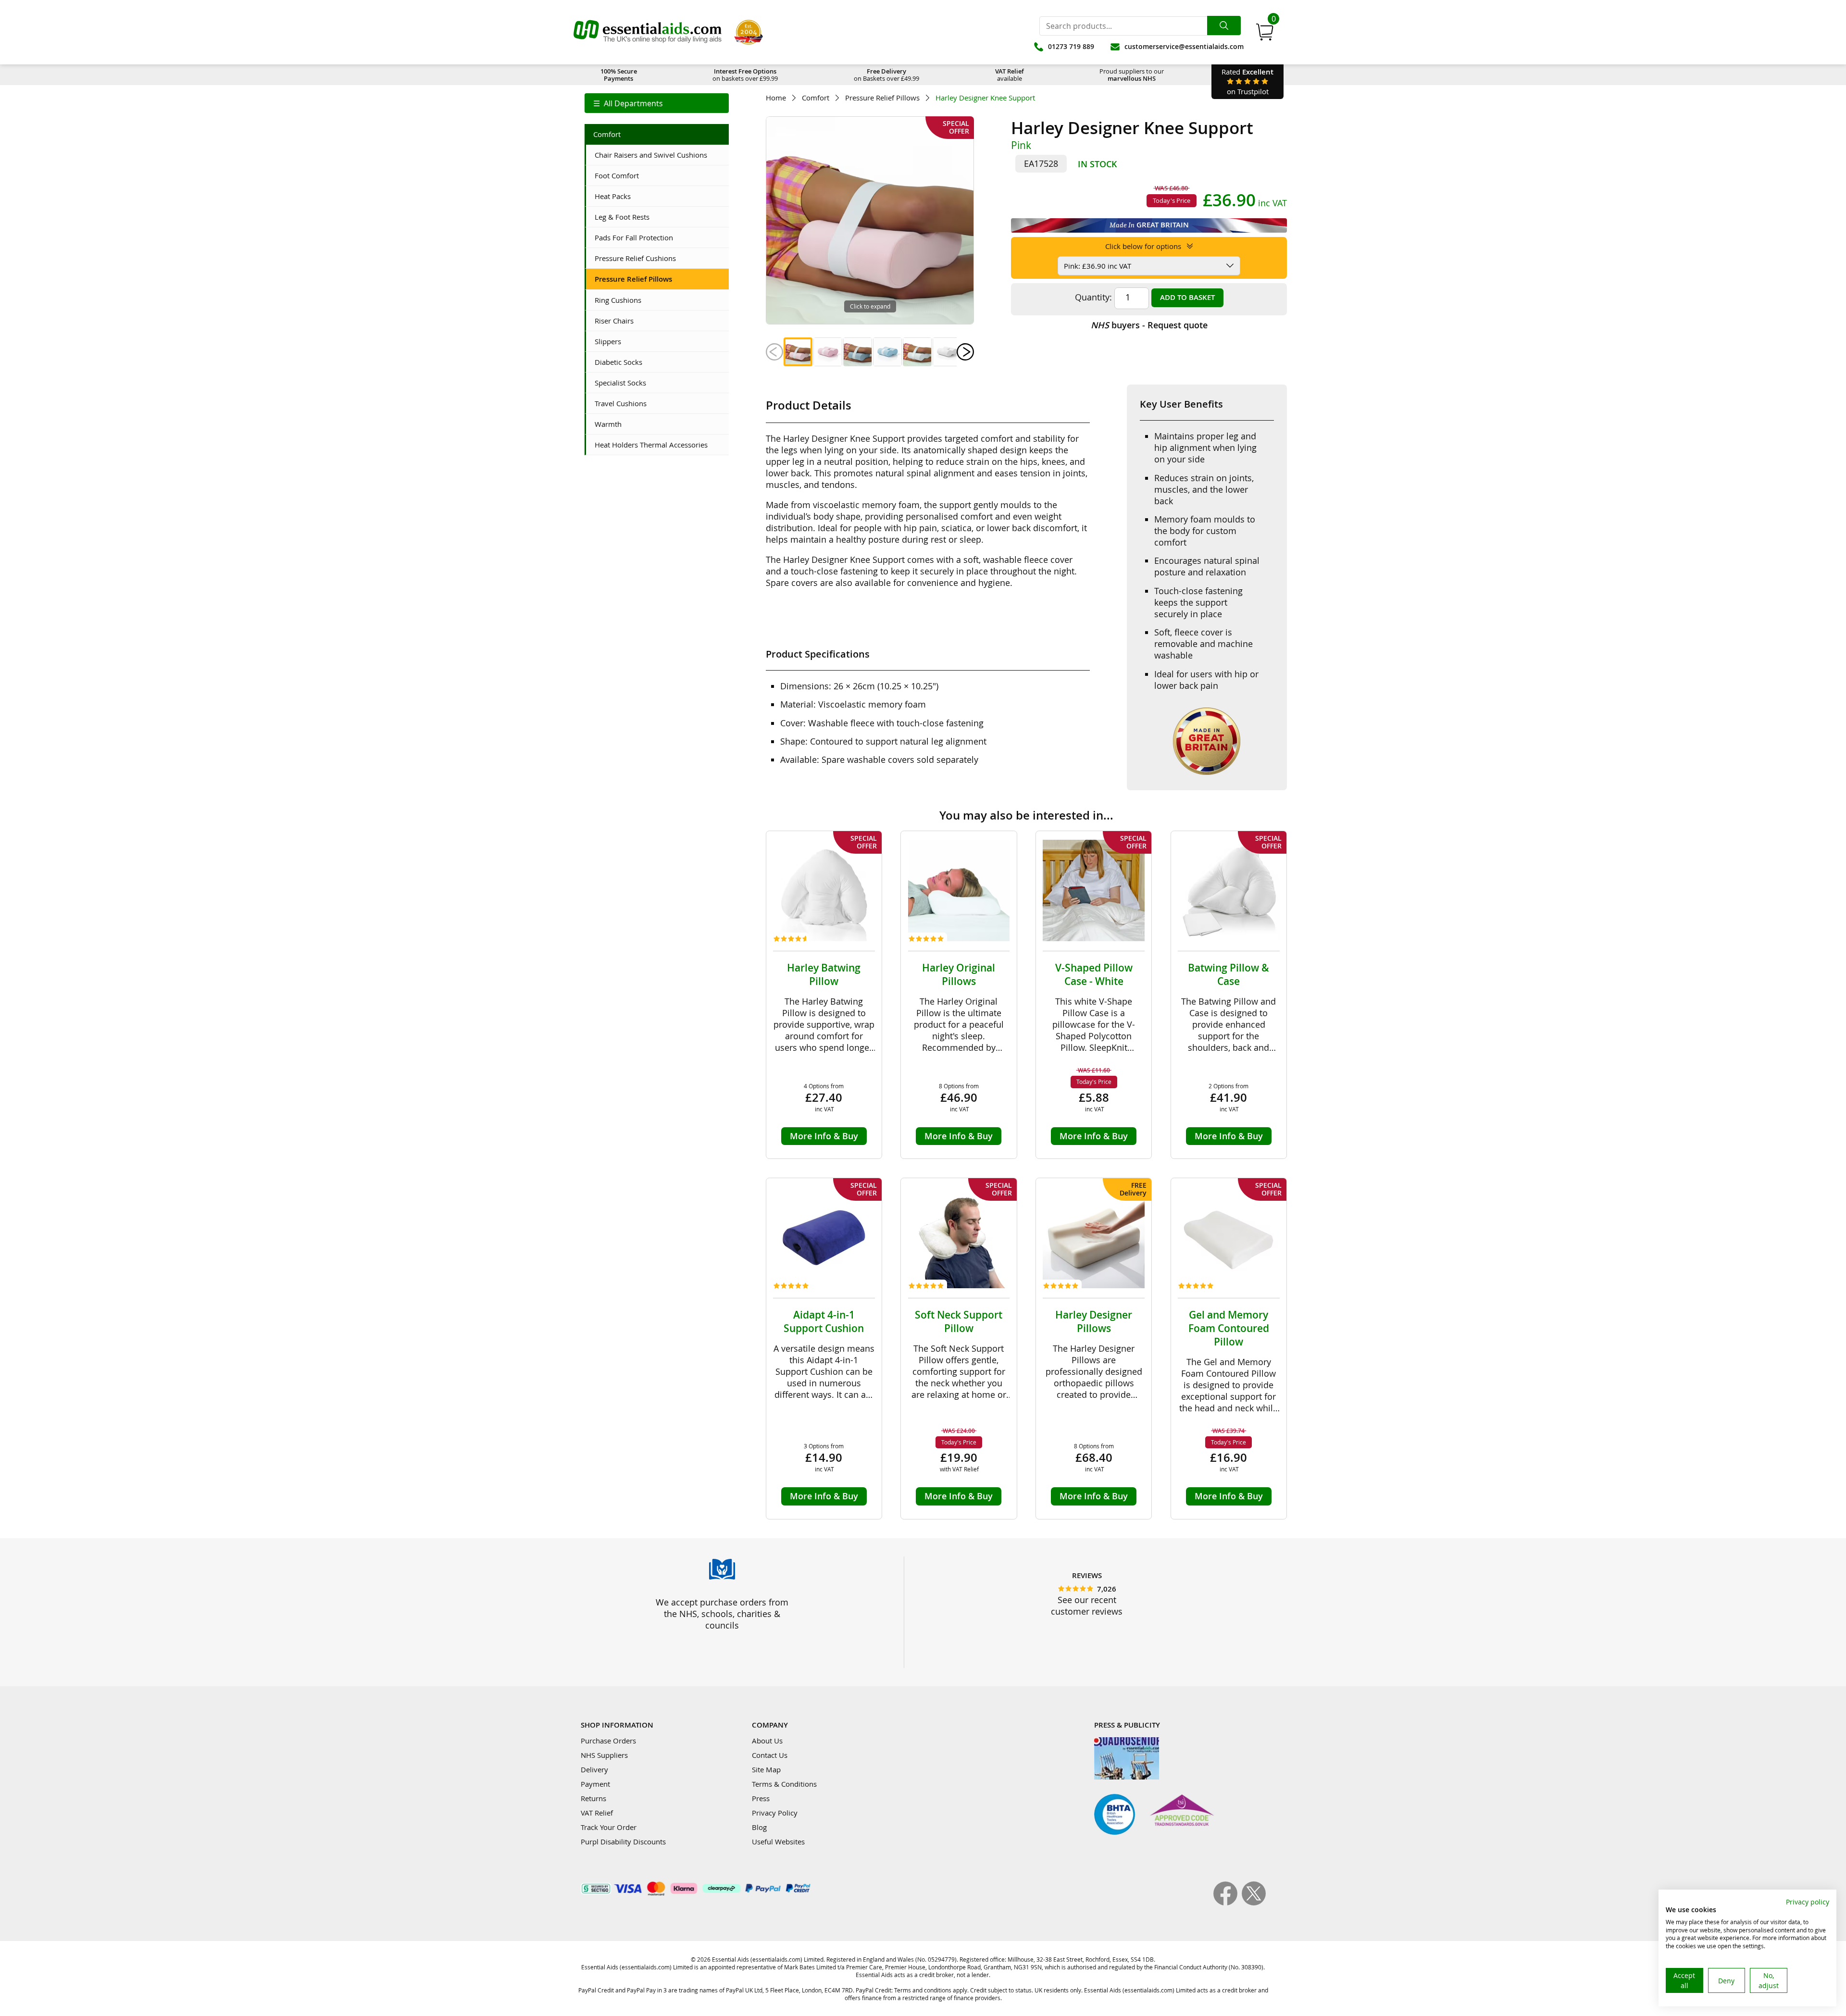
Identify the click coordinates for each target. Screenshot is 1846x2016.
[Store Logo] (648, 32)
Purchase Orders (608, 1741)
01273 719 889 (1071, 46)
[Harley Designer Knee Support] (798, 352)
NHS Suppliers (604, 1755)
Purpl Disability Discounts (623, 1842)
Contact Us (770, 1755)
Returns (593, 1798)
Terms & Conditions (784, 1784)
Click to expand (870, 306)
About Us (767, 1741)
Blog (759, 1827)
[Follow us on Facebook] (1228, 1903)
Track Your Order (609, 1827)
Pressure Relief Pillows (882, 98)
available (1010, 75)
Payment (595, 1784)
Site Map (766, 1769)
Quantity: (1093, 297)
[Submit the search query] (1224, 25)
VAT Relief (597, 1813)
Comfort (816, 98)
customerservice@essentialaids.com (1184, 46)
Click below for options (1144, 246)
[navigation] (657, 103)
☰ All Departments (628, 103)
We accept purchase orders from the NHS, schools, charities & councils (722, 1614)
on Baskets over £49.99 (886, 75)
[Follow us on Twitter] (1254, 1903)
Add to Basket (1187, 297)
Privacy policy (1808, 1902)
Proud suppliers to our (1132, 75)
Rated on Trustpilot (1247, 81)
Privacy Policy (775, 1813)
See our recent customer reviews (1087, 1605)
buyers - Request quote (1149, 325)
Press (761, 1798)
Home (776, 98)
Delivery (594, 1769)
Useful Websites (778, 1842)
